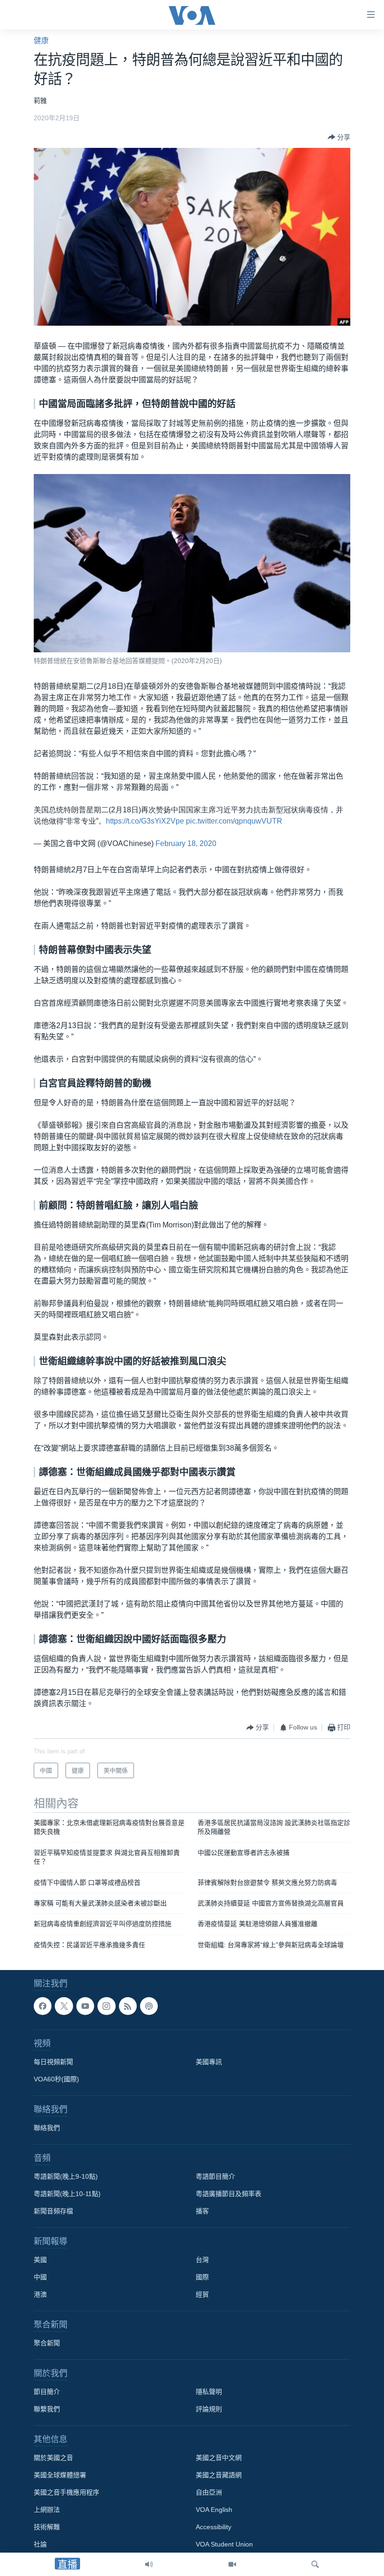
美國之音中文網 (219, 2458)
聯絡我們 (47, 2128)
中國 (40, 2277)
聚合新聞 (47, 2343)
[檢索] (315, 2564)
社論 (40, 2545)
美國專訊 (209, 2062)
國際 (202, 2277)
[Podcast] (149, 2006)
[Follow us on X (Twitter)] (64, 2006)
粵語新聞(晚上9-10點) (66, 2177)
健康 (41, 40)
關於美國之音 (53, 2458)
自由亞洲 (209, 2493)
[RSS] (128, 2006)
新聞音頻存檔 (53, 2211)
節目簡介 (47, 2392)
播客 (202, 2211)
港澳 (40, 2295)
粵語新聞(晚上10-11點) (67, 2194)
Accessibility (214, 2527)
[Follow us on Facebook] (43, 2006)
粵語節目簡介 (215, 2177)
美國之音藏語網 (219, 2475)
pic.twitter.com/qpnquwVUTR (234, 821)
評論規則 (209, 2409)
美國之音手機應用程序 (66, 2493)
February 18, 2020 (186, 843)
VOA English (214, 2510)
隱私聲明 (209, 2392)
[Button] (339, 137)
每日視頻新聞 (53, 2062)
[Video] (232, 2564)
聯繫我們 (47, 2409)
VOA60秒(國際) (56, 2080)
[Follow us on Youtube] (85, 2006)
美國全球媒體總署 (60, 2475)
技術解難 (47, 2527)
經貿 (202, 2295)
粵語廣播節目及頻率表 (229, 2194)
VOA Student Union (224, 2545)
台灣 (202, 2260)
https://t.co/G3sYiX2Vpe (145, 821)
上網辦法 (47, 2510)
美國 (40, 2260)
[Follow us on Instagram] (106, 2006)
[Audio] (149, 2564)
